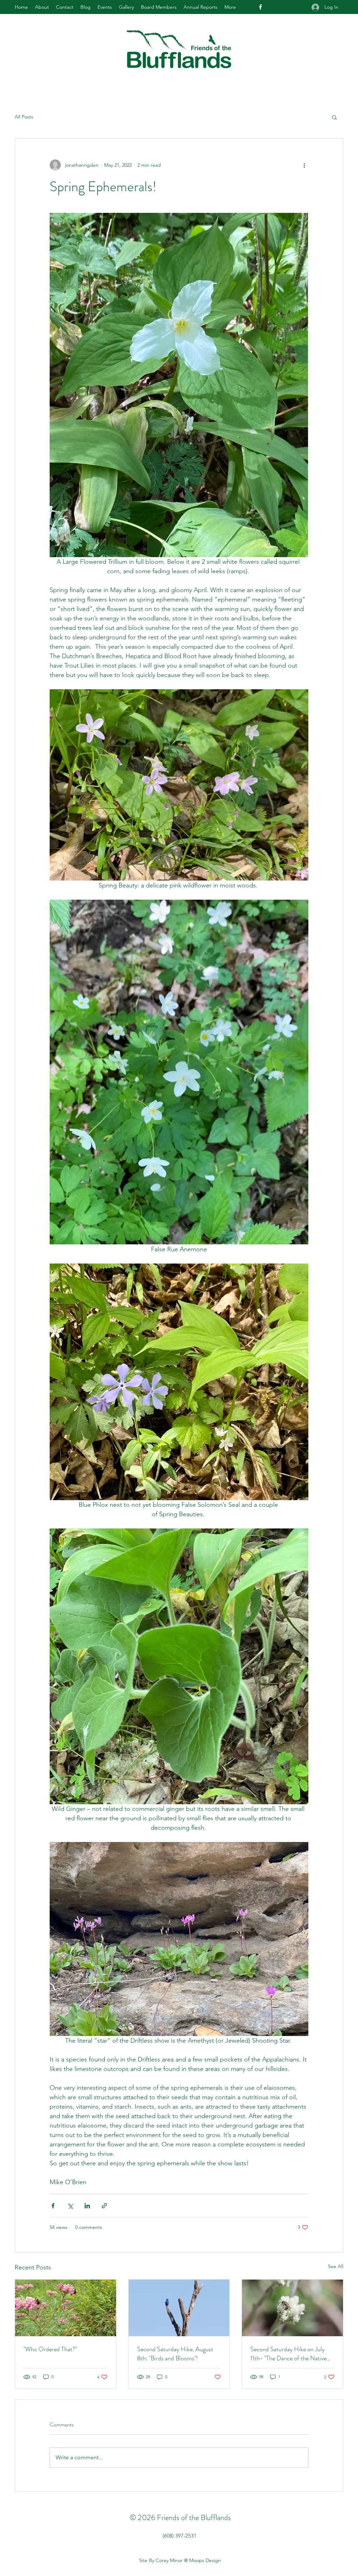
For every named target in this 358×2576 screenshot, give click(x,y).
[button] (334, 117)
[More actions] (304, 165)
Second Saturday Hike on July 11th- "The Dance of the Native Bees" (288, 2354)
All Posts (24, 117)
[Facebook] (260, 7)
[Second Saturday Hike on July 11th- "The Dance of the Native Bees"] (292, 2308)
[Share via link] (104, 2206)
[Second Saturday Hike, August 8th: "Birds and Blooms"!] (179, 2308)
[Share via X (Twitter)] (70, 2206)
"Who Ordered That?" (50, 2349)
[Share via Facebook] (53, 2206)
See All (336, 2266)
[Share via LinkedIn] (87, 2206)
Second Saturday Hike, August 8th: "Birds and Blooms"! (175, 2354)
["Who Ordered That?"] (66, 2308)
